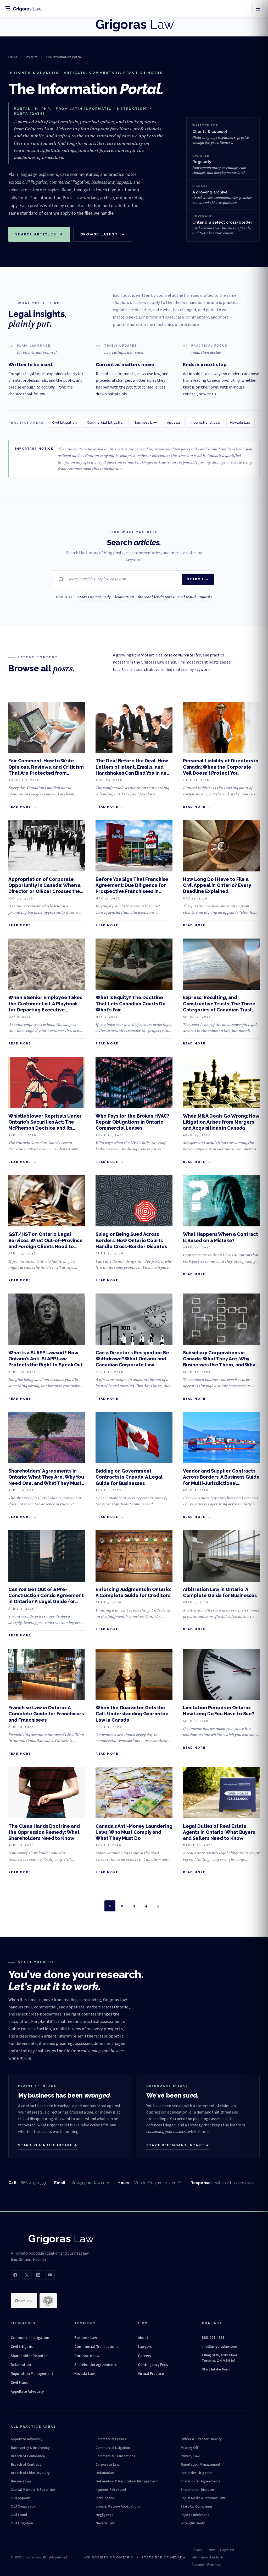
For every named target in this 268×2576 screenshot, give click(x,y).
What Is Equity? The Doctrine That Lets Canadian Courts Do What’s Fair (131, 1004)
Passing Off (189, 2448)
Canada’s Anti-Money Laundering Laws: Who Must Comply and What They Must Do (134, 1832)
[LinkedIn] (38, 2275)
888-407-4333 (33, 2183)
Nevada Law (241, 422)
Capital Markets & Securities (33, 2490)
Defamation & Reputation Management (127, 2481)
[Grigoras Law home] (25, 9)
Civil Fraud (20, 2383)
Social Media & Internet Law (203, 2498)
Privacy (197, 2550)
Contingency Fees (153, 2365)
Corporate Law (87, 2356)
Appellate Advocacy (27, 2392)
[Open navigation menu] (258, 9)
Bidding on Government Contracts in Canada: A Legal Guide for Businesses (129, 1477)
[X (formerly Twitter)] (27, 2275)
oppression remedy (94, 597)
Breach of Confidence (28, 2456)
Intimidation (105, 2498)
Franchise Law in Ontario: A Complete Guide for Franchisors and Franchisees (46, 1714)
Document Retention (206, 2565)
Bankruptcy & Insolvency (30, 2448)
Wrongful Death (193, 2523)
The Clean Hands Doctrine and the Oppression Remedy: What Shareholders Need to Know (44, 1832)
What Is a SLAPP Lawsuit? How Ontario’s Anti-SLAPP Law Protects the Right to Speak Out (46, 1359)
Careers (144, 2356)
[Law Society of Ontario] (24, 2301)
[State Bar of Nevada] (48, 2301)
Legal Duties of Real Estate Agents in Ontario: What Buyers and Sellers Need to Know (219, 1832)
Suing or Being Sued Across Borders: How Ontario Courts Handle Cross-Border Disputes (131, 1240)
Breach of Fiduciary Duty (30, 2473)
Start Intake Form (216, 2369)
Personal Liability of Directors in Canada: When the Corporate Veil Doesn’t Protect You (221, 767)
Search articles (39, 234)
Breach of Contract (26, 2465)
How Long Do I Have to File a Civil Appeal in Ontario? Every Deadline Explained (217, 885)
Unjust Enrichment (195, 2515)
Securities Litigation (197, 2473)
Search (195, 579)
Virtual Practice (151, 2374)
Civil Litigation (65, 422)
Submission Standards (207, 2557)
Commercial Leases (111, 2439)
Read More (20, 807)
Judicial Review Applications (118, 2507)
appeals (205, 597)
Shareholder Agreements (96, 2365)
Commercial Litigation (106, 422)
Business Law (146, 422)
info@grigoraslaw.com (89, 2183)
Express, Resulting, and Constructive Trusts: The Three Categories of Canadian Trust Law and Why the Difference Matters (219, 1010)
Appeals (174, 422)
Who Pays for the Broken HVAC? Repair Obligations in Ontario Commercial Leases (132, 1122)
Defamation (21, 2365)
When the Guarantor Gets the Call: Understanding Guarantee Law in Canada (132, 1714)
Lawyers (145, 2347)
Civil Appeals (21, 2498)
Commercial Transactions (96, 2347)
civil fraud (186, 597)
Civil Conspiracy (23, 2507)
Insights (32, 57)
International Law (205, 422)
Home (13, 57)
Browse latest (103, 234)
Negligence (105, 2515)
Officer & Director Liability (201, 2439)
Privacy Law (190, 2456)
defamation (124, 597)
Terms (211, 2550)
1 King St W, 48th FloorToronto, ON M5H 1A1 (220, 2358)
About (143, 2338)
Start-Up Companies (197, 2507)
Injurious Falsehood (111, 2490)
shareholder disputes (156, 597)
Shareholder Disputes (29, 2356)
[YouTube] (50, 2275)
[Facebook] (15, 2275)
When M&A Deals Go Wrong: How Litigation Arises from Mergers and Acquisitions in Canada (221, 1122)
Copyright (227, 2550)
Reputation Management (32, 2374)
